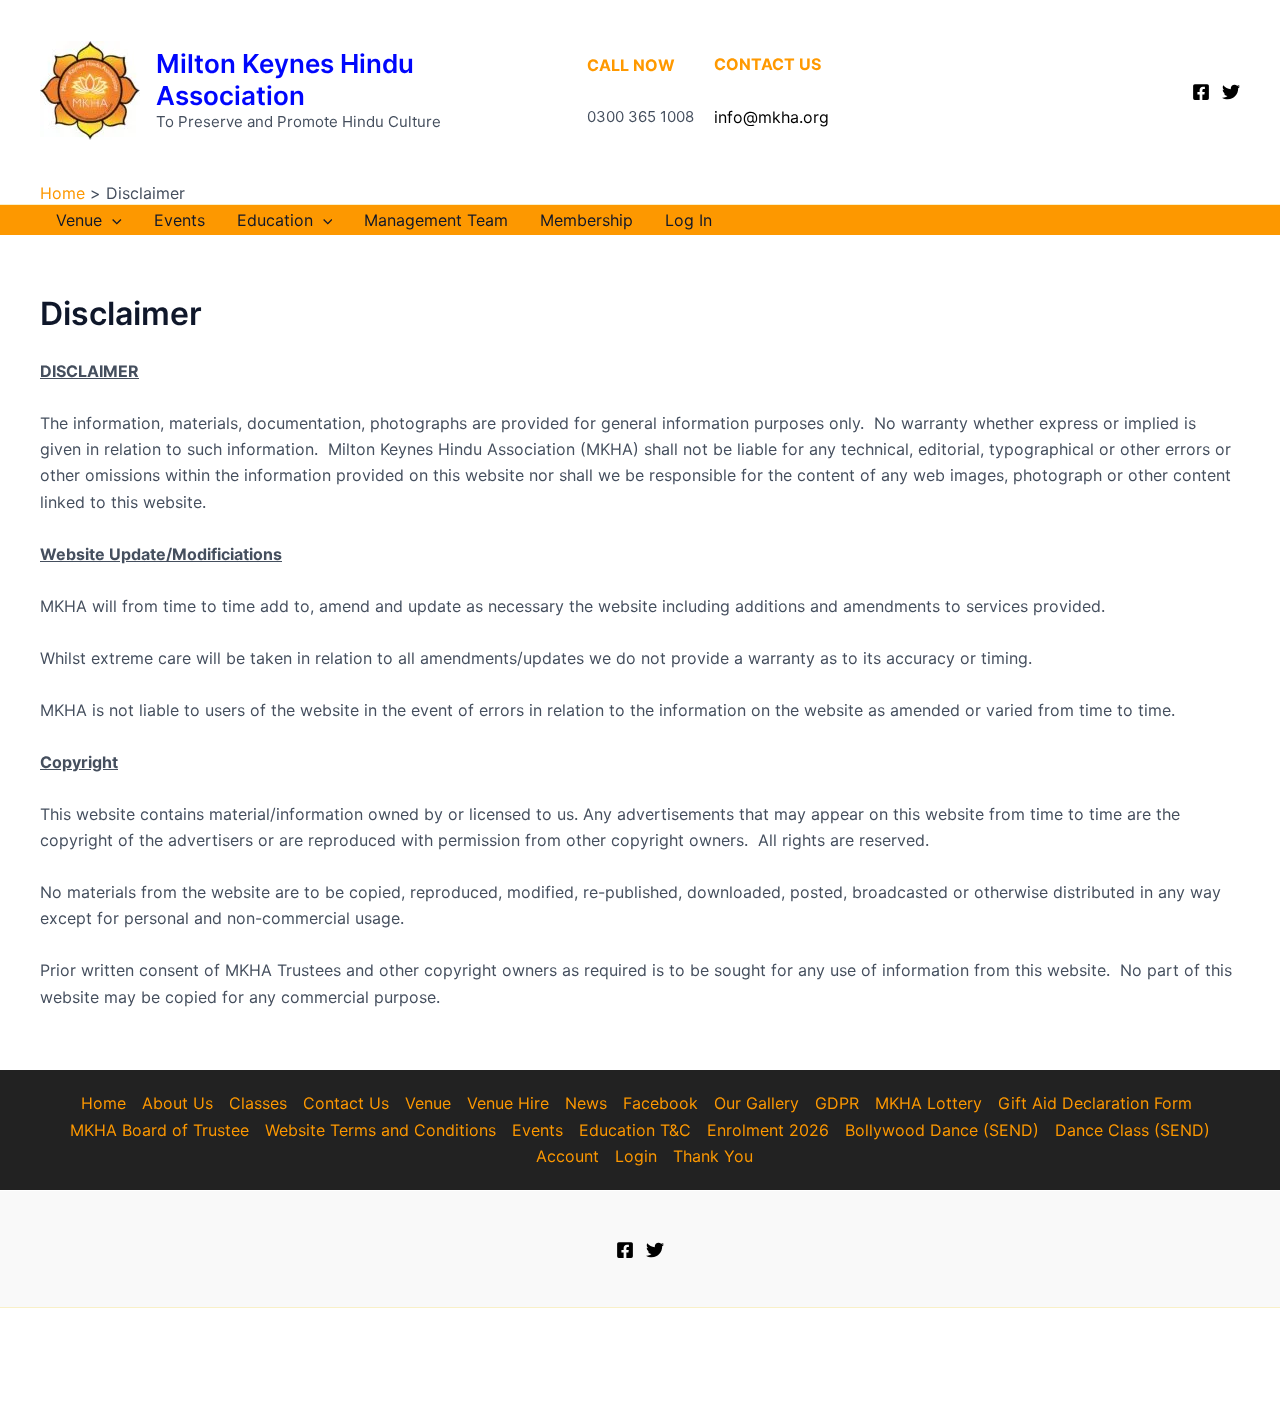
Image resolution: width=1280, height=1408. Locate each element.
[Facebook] (1201, 92)
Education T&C (635, 1130)
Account (567, 1156)
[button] (112, 220)
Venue (79, 220)
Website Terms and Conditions (380, 1130)
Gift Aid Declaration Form (1095, 1103)
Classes (258, 1103)
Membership (586, 220)
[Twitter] (1231, 92)
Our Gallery (756, 1103)
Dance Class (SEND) (1132, 1130)
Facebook (660, 1103)
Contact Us (346, 1103)
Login (636, 1156)
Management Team (436, 220)
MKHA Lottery (928, 1103)
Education (275, 220)
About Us (177, 1103)
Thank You (713, 1156)
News (586, 1103)
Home (103, 1103)
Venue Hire (508, 1103)
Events (179, 220)
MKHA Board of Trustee (159, 1130)
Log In (688, 220)
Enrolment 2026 (768, 1130)
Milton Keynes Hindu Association (285, 79)
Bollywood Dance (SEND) (942, 1130)
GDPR (837, 1103)
